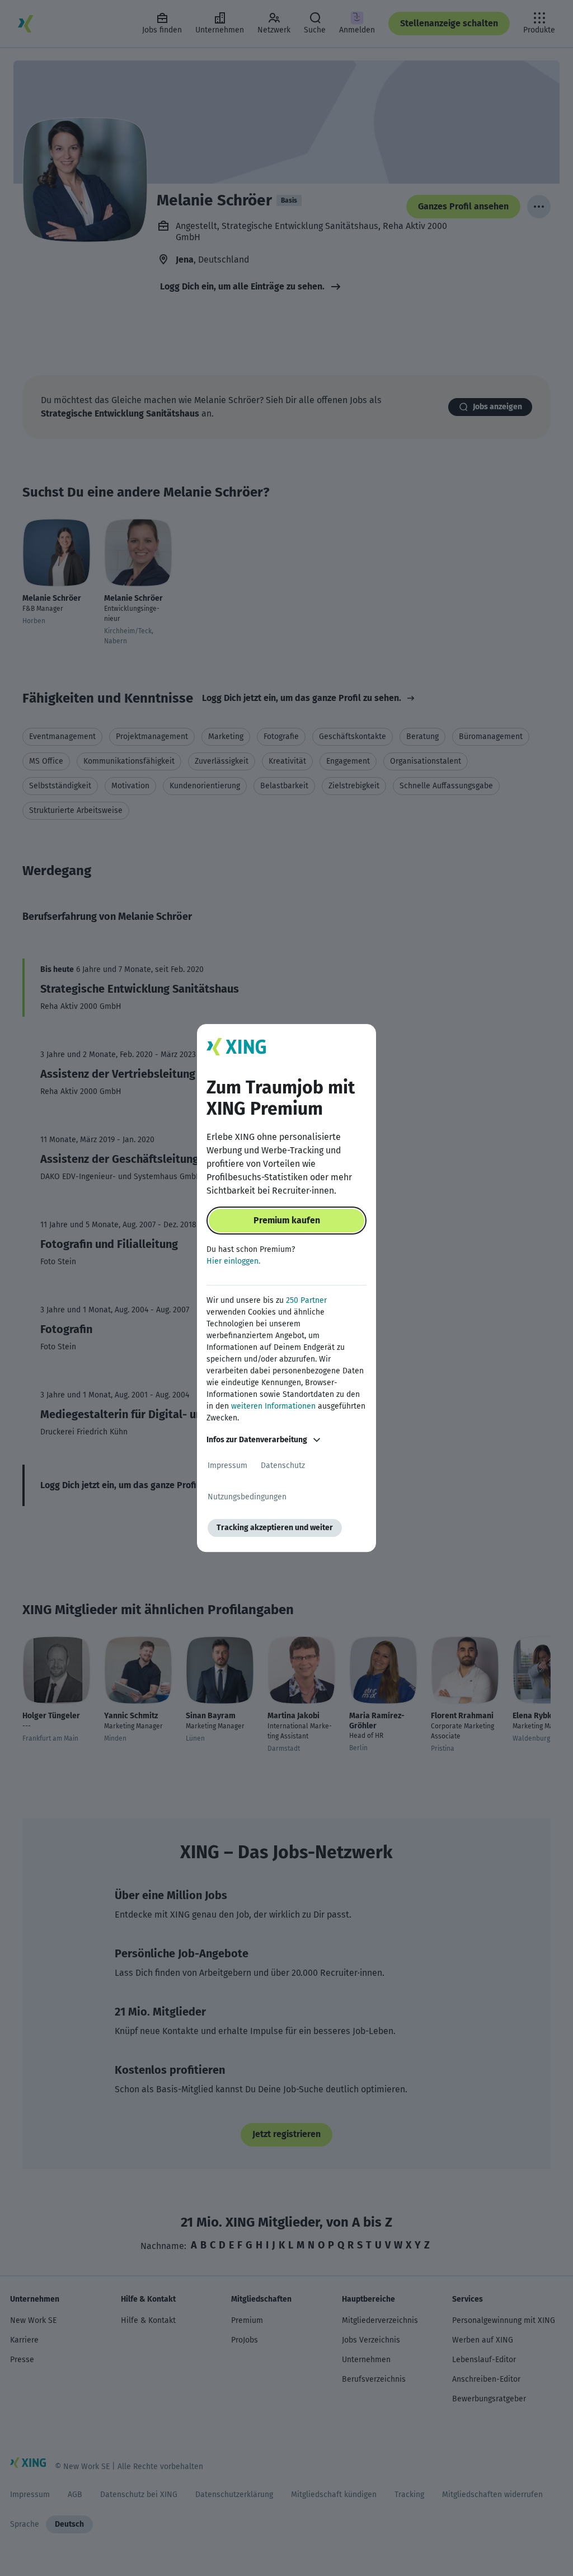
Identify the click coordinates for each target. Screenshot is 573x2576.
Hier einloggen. (233, 1261)
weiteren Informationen (273, 1406)
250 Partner (306, 1300)
